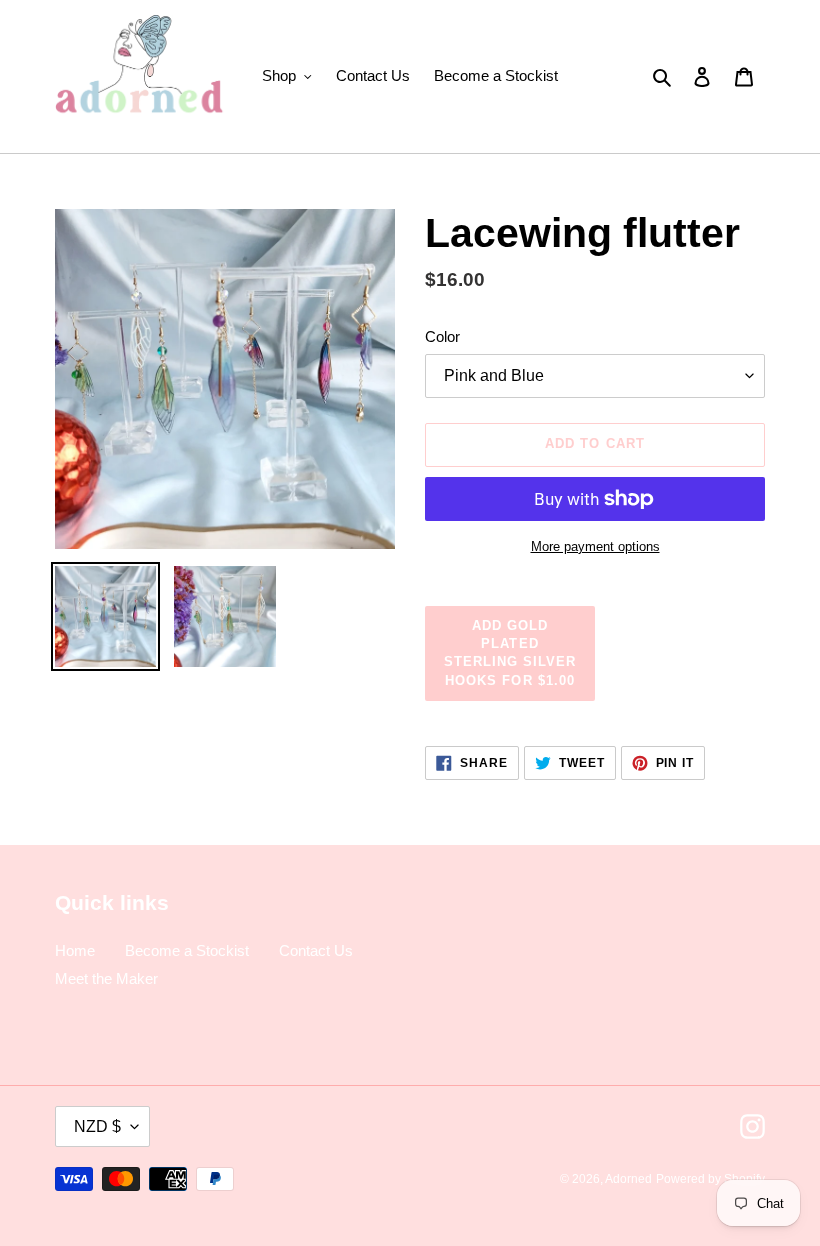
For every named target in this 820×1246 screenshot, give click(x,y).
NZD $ (97, 1126)
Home (75, 950)
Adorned (628, 1179)
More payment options (595, 546)
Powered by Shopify (710, 1179)
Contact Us (316, 950)
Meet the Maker (106, 978)
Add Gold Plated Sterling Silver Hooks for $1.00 (510, 653)
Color (442, 336)
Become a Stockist (187, 950)
